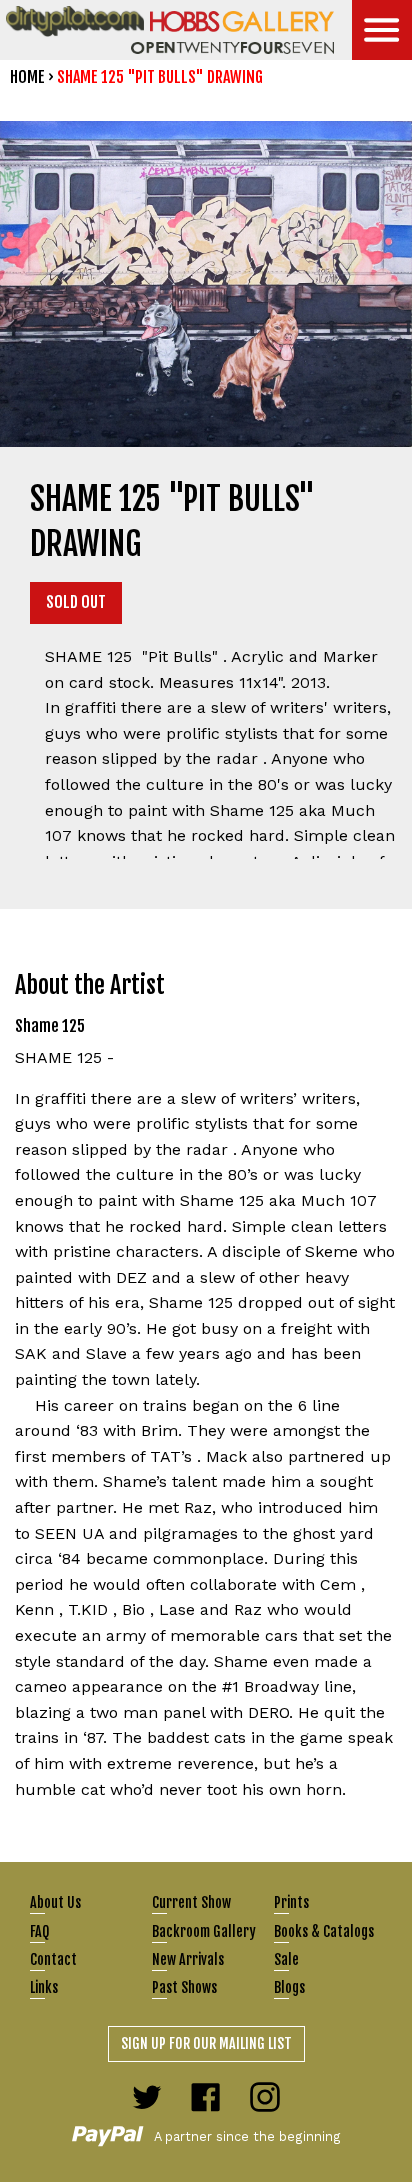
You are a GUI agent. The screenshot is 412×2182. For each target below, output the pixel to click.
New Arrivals (188, 1959)
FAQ (39, 1931)
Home (27, 77)
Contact (53, 1959)
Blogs (289, 1987)
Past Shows (184, 1987)
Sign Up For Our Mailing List (206, 2043)
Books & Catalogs (324, 1931)
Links (44, 1987)
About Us (55, 1902)
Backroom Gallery (204, 1931)
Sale (286, 1959)
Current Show (191, 1902)
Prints (291, 1902)
